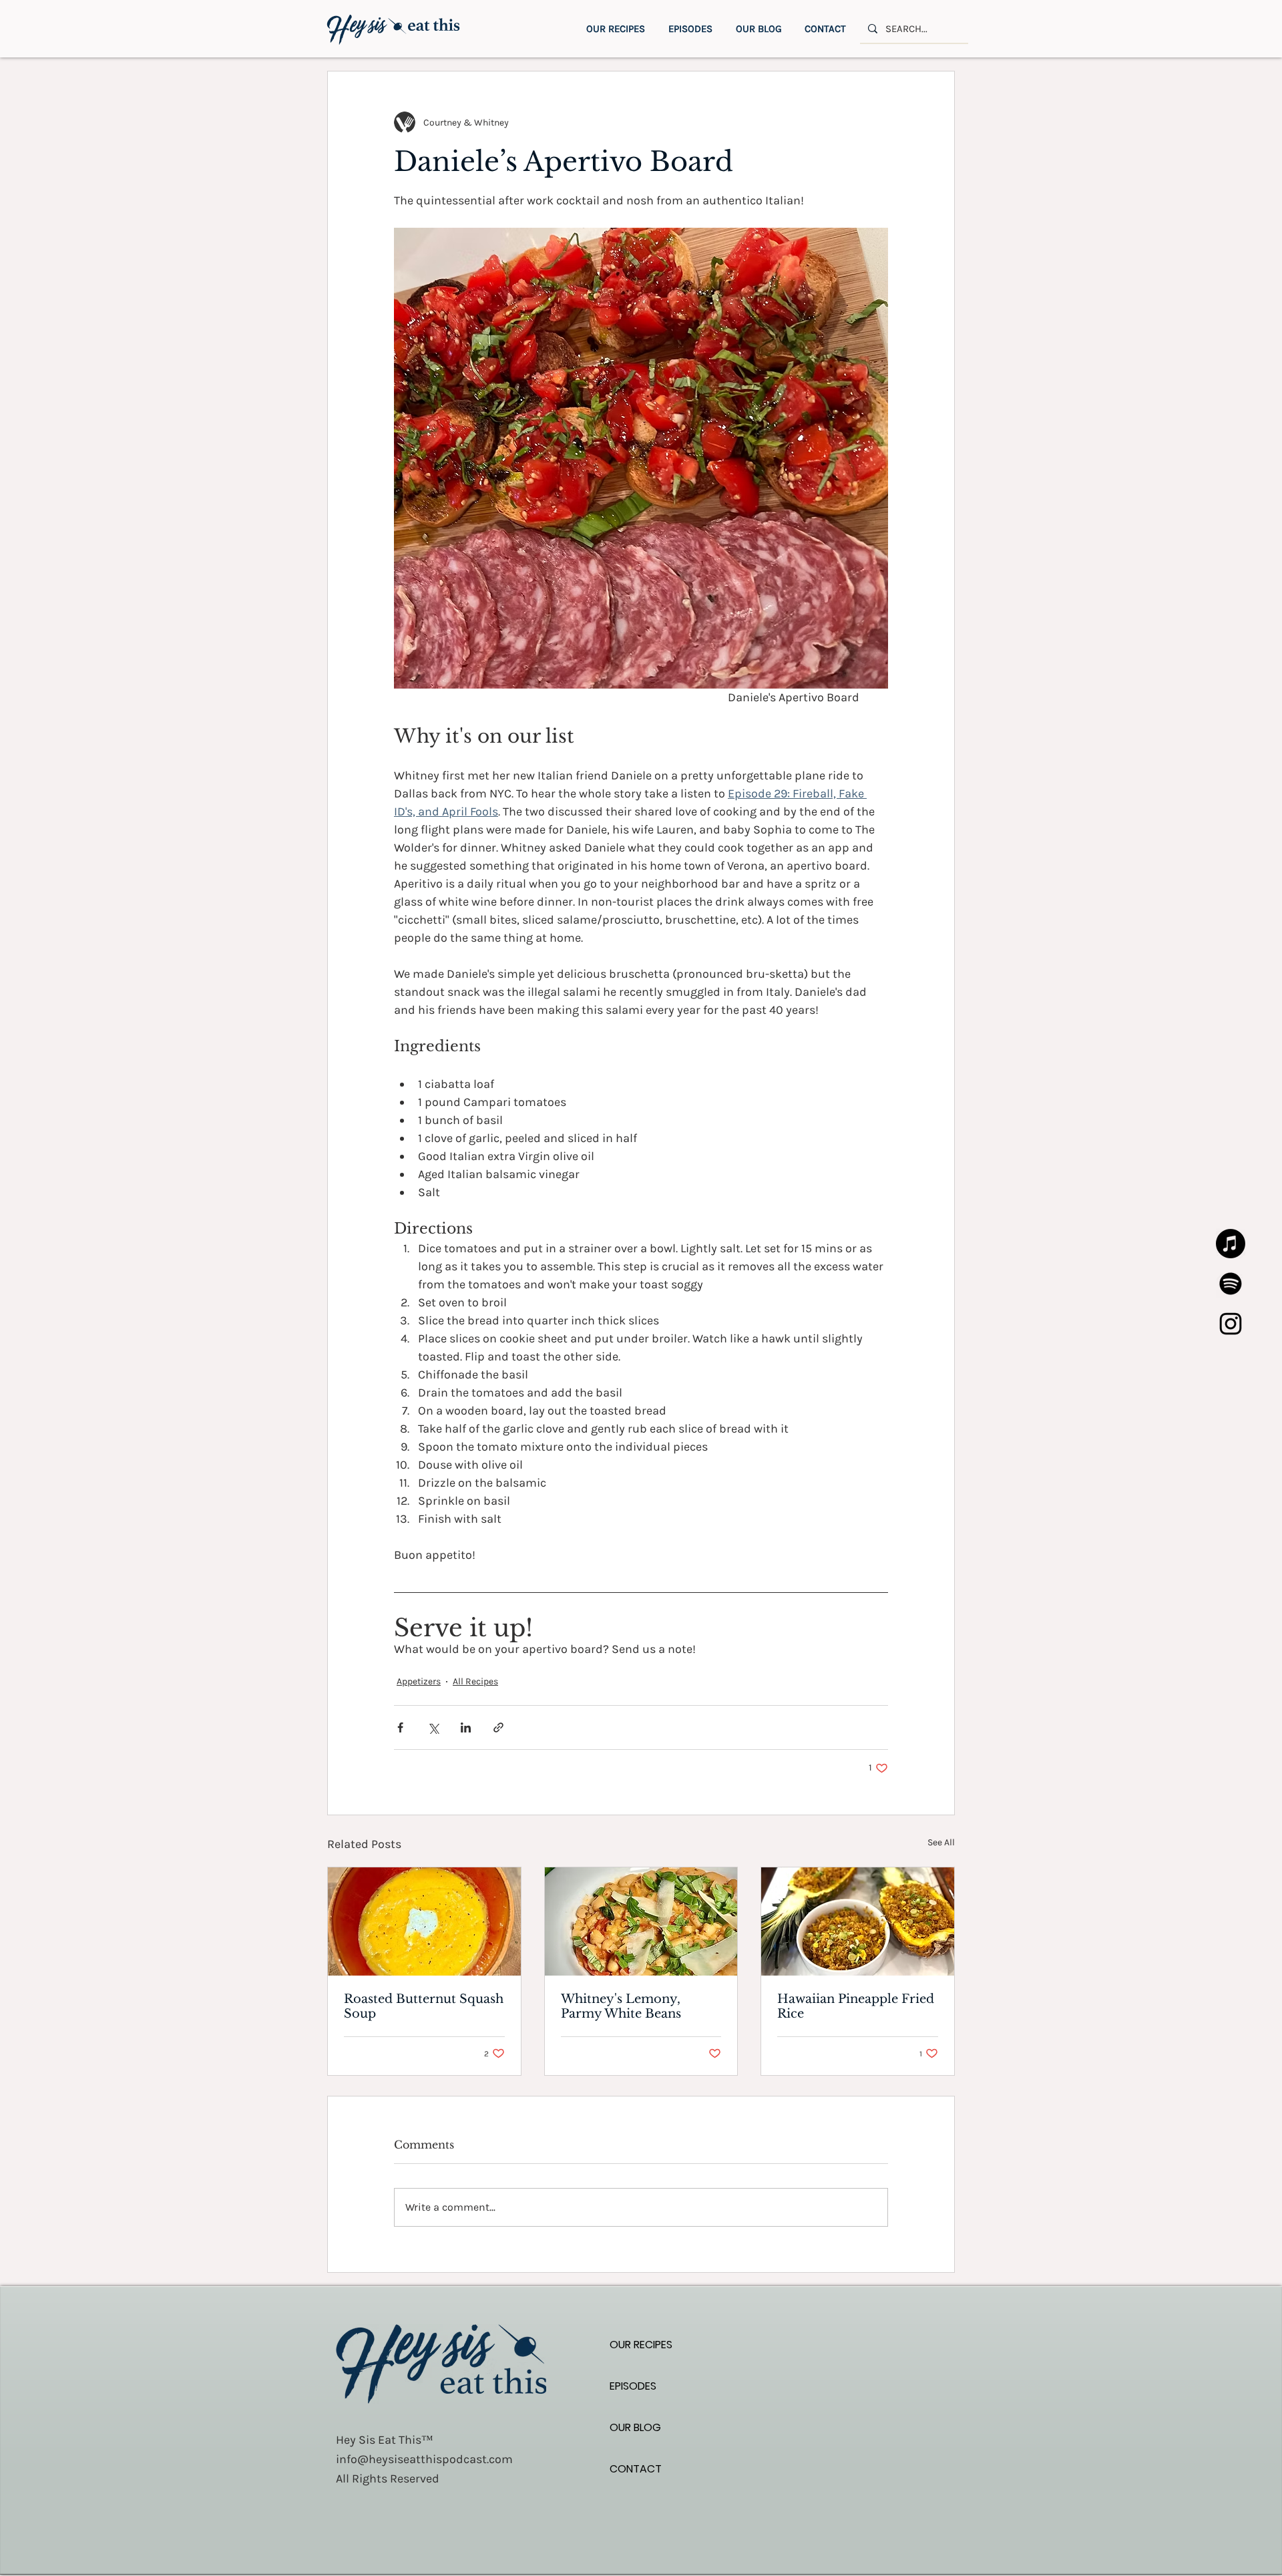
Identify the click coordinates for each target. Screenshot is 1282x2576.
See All (941, 1842)
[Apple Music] (1231, 1244)
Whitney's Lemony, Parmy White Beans (621, 2006)
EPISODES (633, 2386)
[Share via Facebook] (400, 1727)
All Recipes (475, 1681)
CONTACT (636, 2469)
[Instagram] (1231, 1324)
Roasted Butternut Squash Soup (424, 2006)
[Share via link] (498, 1727)
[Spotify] (1231, 1284)
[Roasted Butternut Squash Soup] (424, 1921)
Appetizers (419, 1681)
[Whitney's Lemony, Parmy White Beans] (641, 1921)
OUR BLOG (635, 2427)
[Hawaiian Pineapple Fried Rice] (858, 1921)
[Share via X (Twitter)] (433, 1727)
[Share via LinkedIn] (466, 1727)
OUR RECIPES (641, 2345)
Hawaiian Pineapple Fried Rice (856, 2006)
